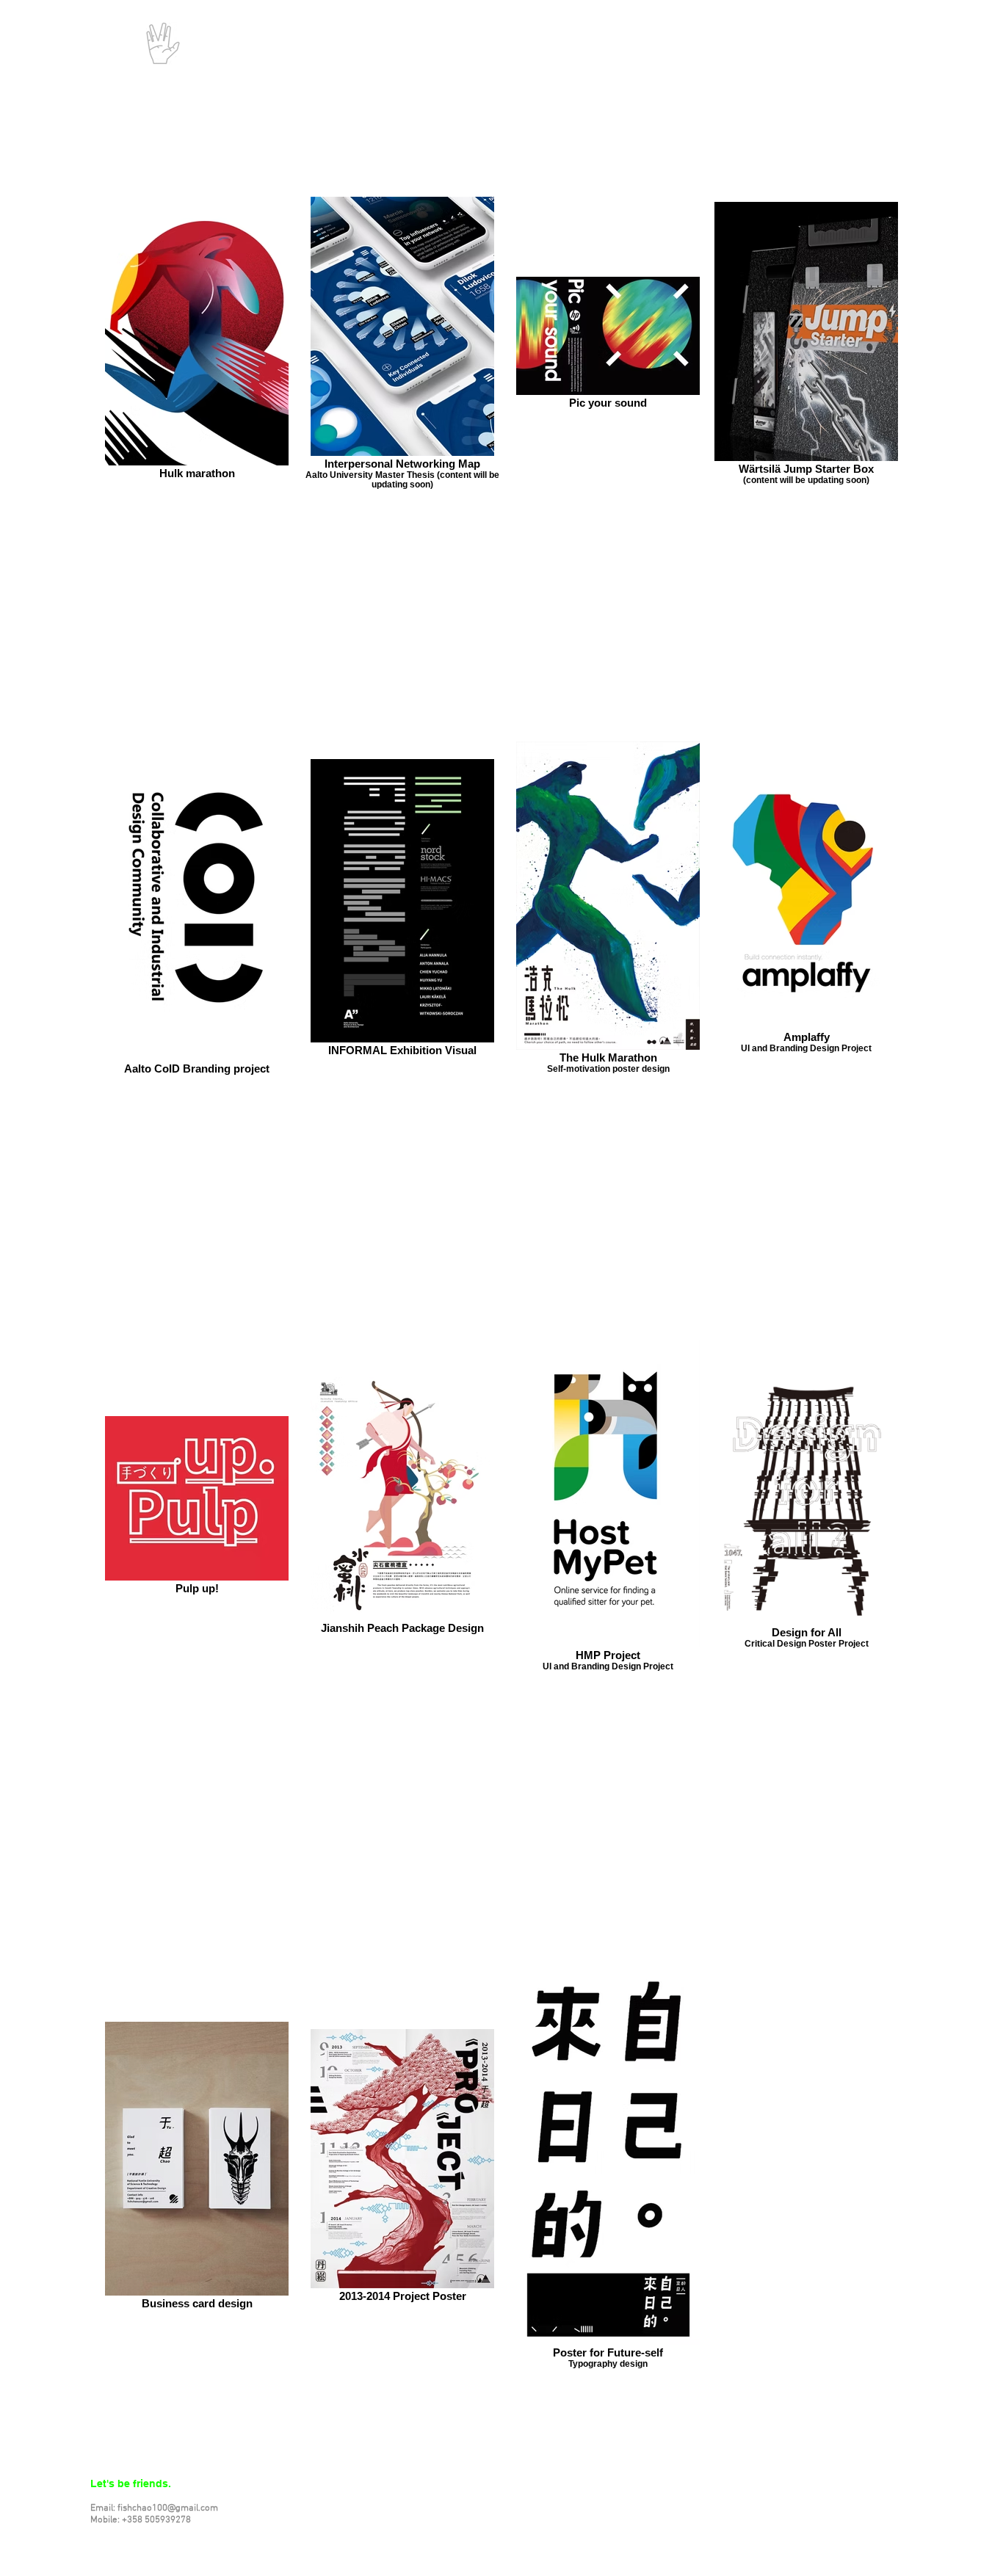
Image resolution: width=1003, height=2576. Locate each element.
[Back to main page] (163, 43)
